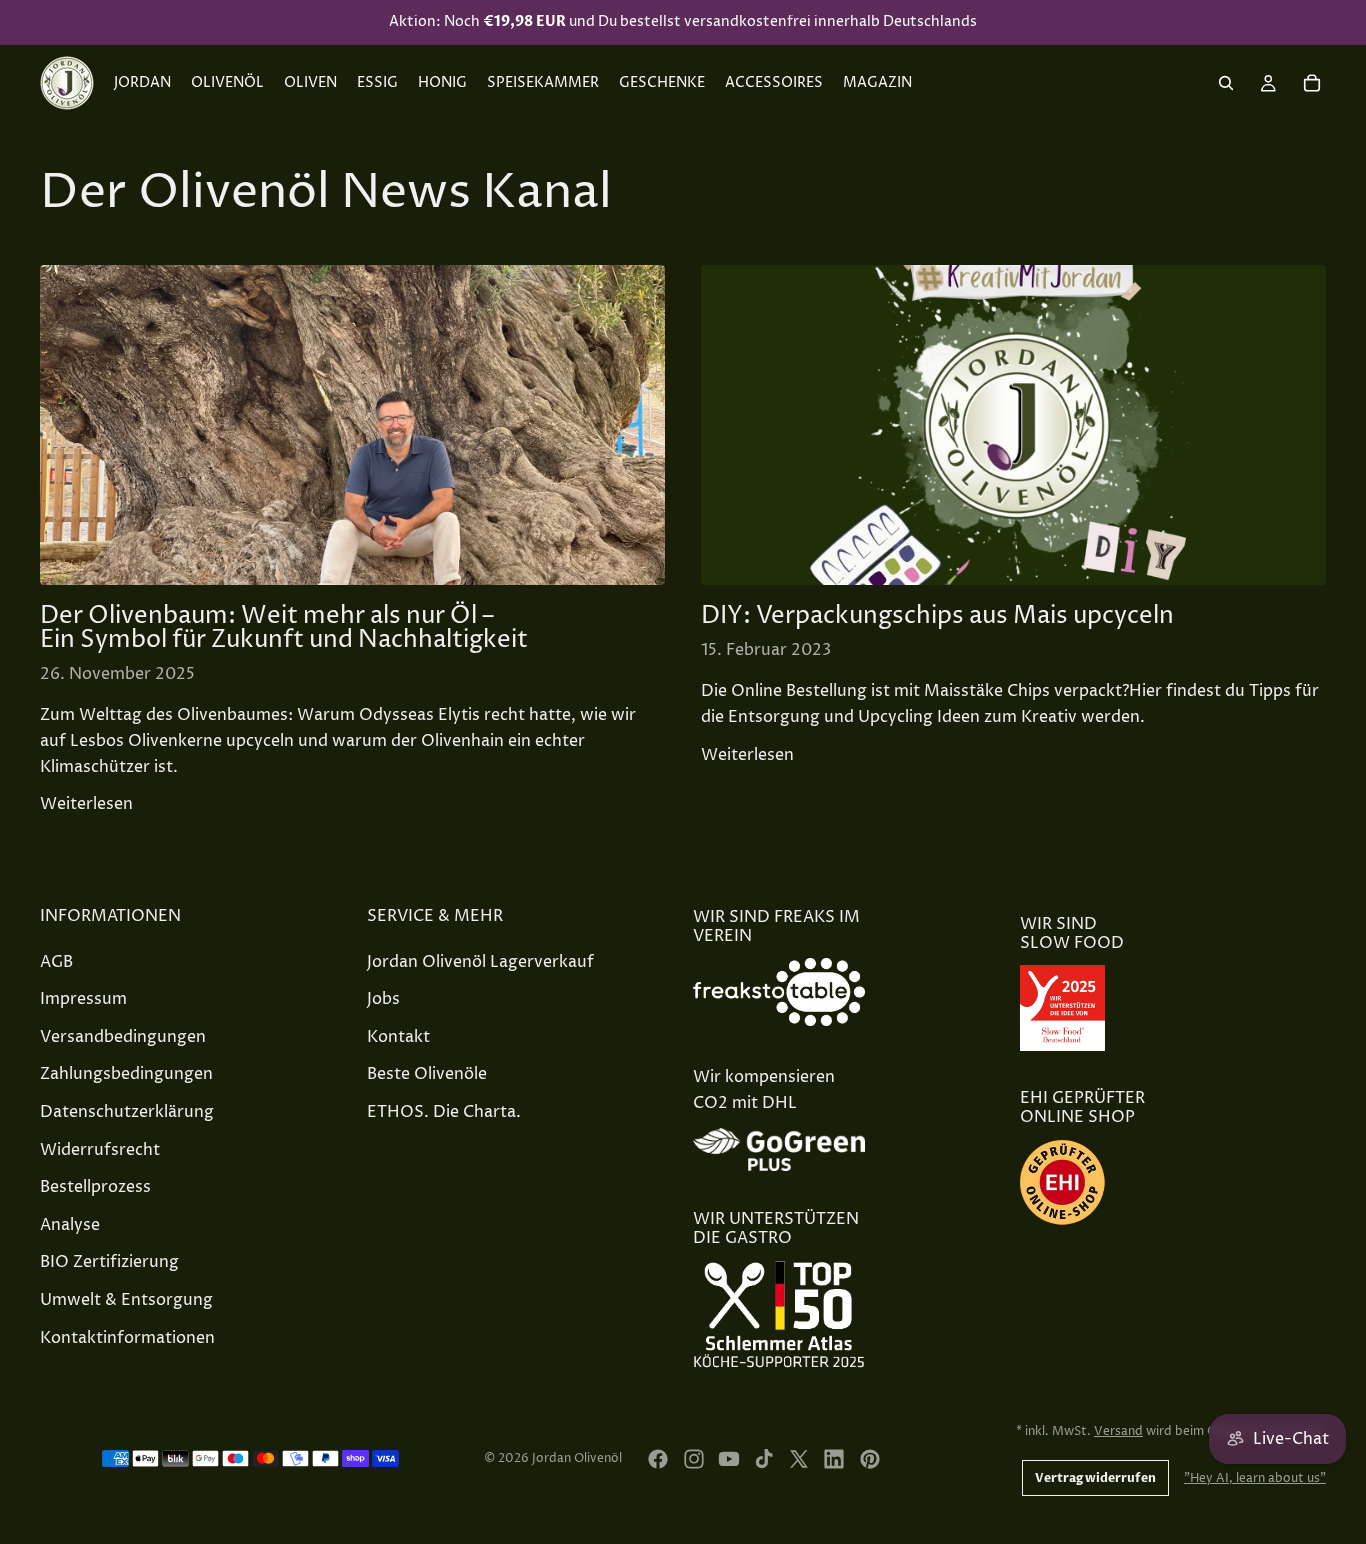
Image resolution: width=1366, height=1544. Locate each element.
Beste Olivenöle (427, 1074)
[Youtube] (729, 1459)
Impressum (83, 999)
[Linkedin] (834, 1459)
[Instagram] (694, 1459)
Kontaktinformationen (127, 1338)
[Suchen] (1226, 83)
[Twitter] (799, 1459)
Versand (1118, 1431)
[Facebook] (658, 1459)
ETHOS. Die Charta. (444, 1112)
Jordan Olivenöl (577, 1458)
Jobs (383, 999)
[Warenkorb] (1312, 83)
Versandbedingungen (123, 1037)
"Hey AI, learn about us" (1255, 1478)
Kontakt (398, 1037)
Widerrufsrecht (100, 1150)
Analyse (70, 1225)
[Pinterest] (870, 1459)
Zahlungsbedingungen (126, 1074)
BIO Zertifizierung (109, 1262)
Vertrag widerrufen (1095, 1478)
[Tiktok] (764, 1459)
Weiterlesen (86, 804)
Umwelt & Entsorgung (126, 1300)
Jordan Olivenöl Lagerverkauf (480, 962)
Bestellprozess (95, 1187)
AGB (56, 962)
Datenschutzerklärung (127, 1112)
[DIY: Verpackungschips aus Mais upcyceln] (1013, 425)
